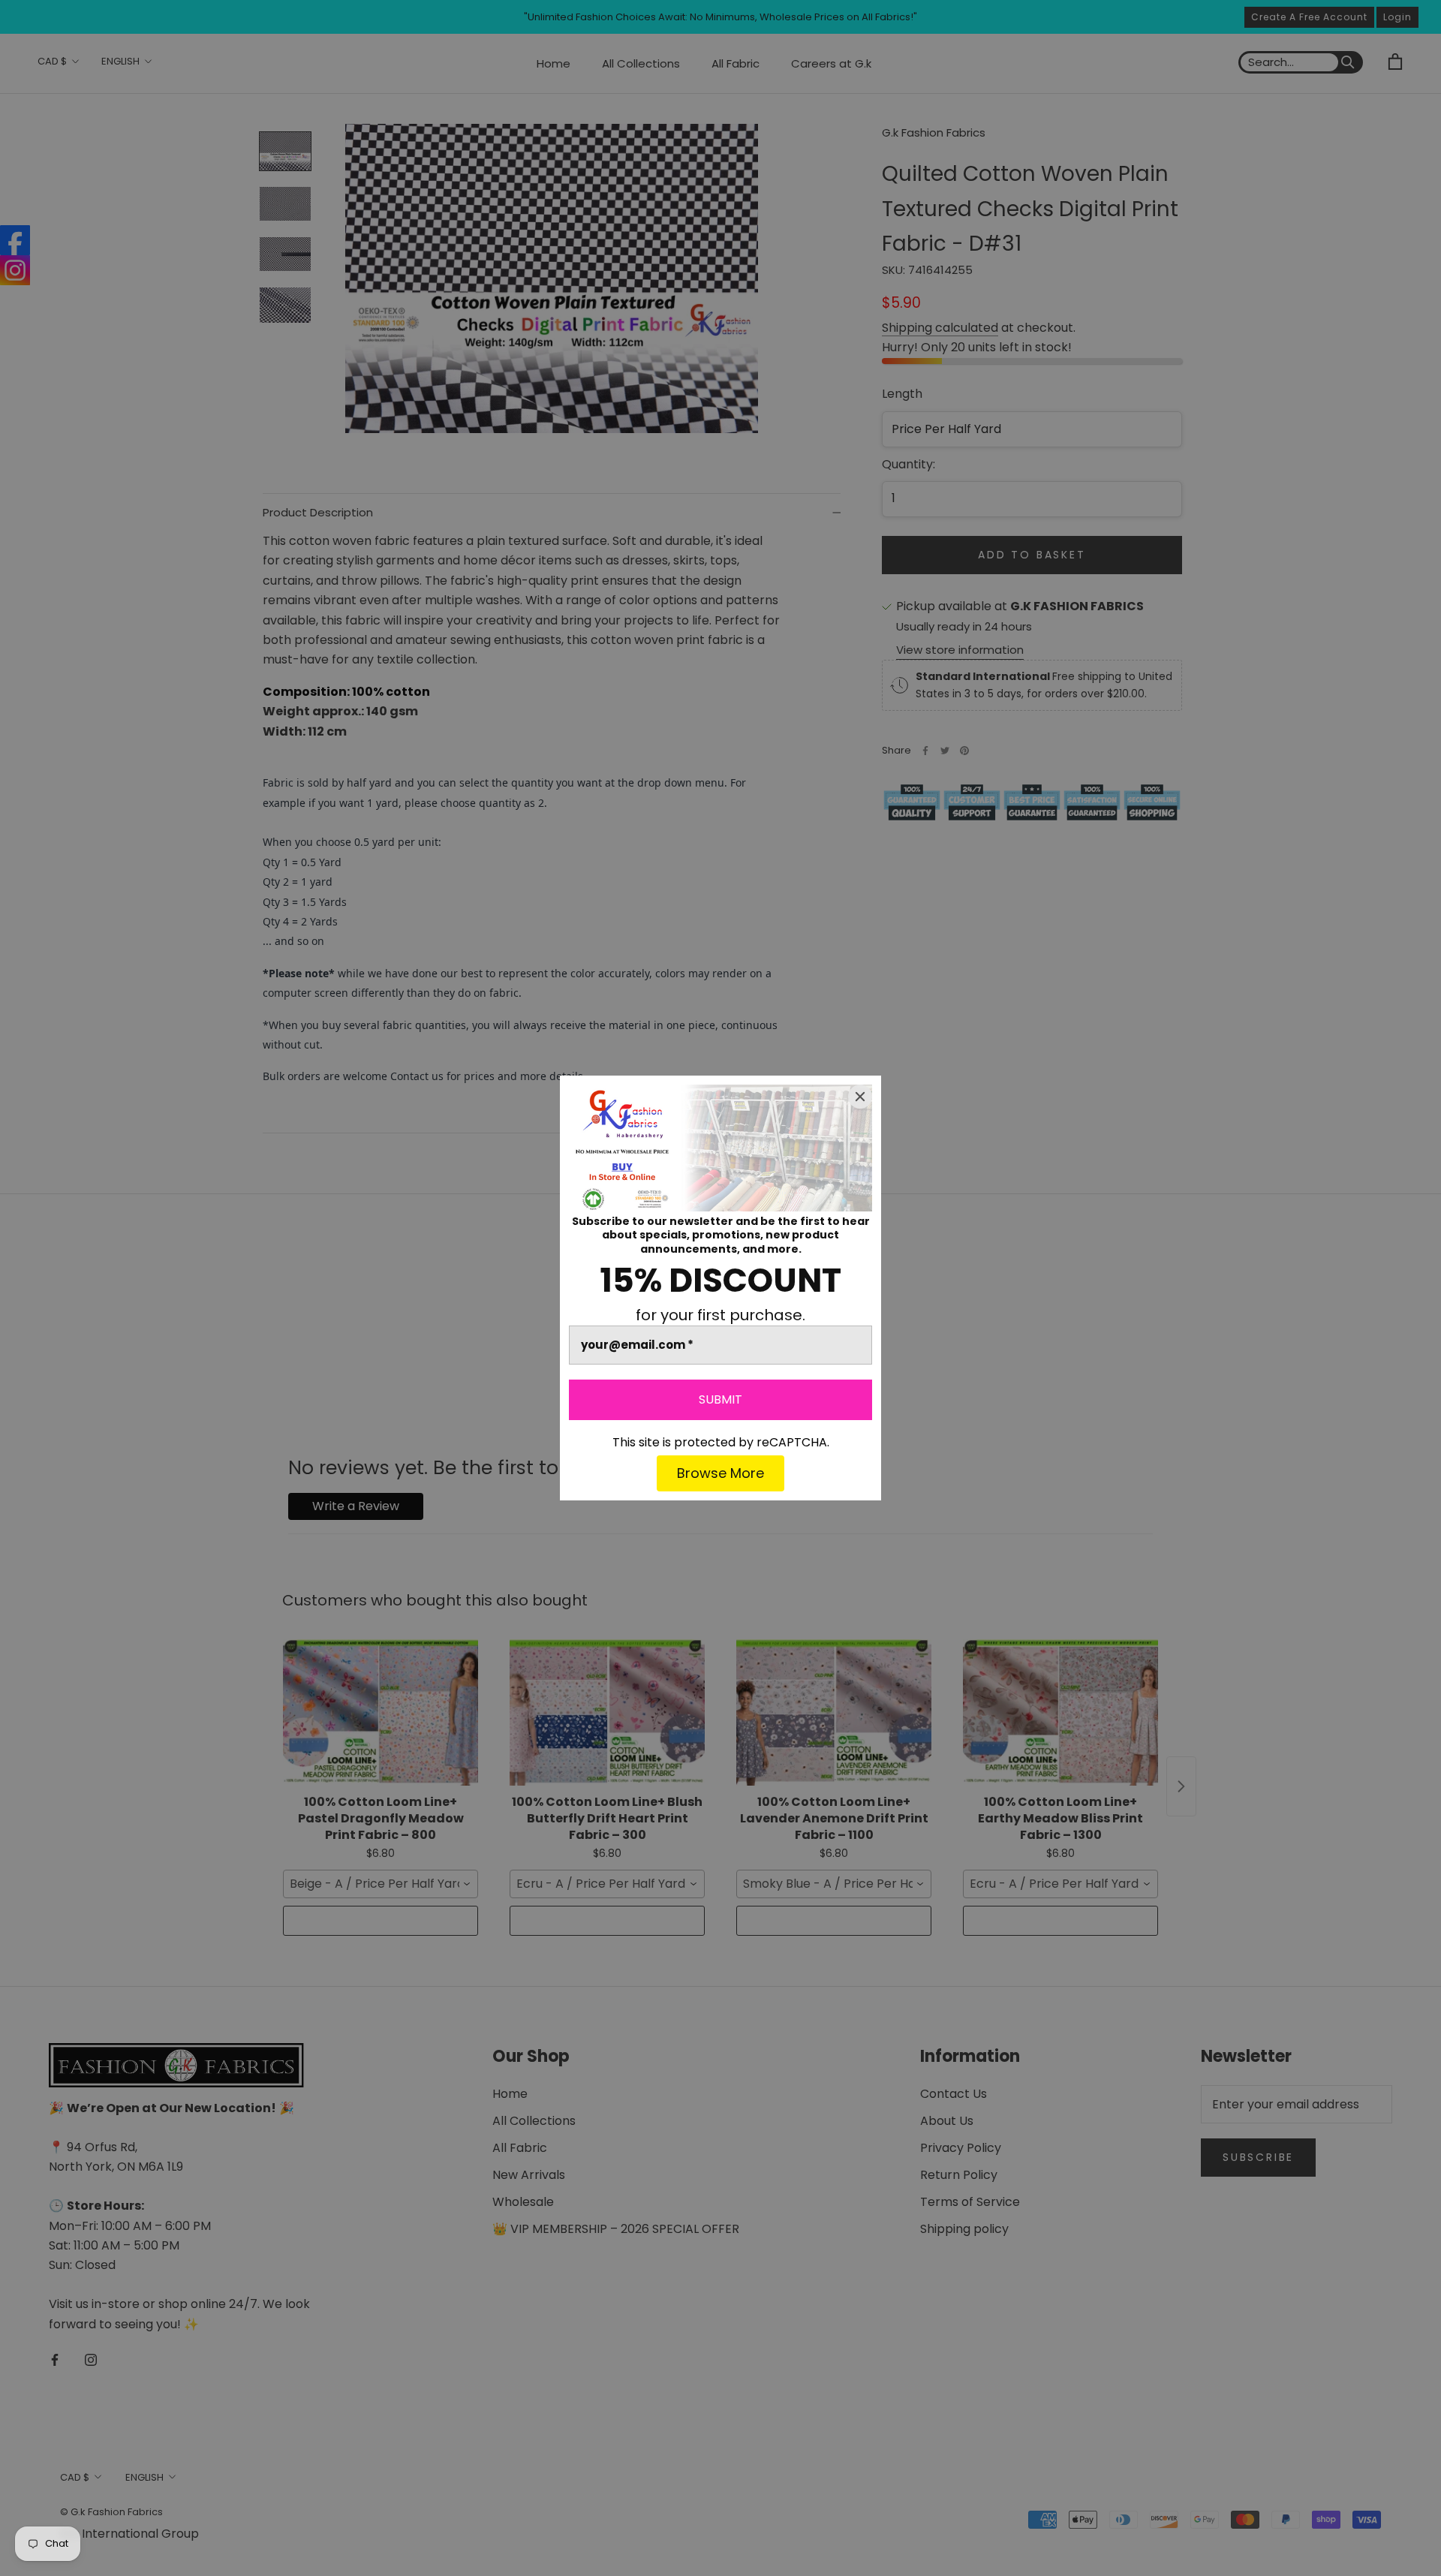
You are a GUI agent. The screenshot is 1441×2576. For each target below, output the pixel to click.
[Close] (860, 1097)
